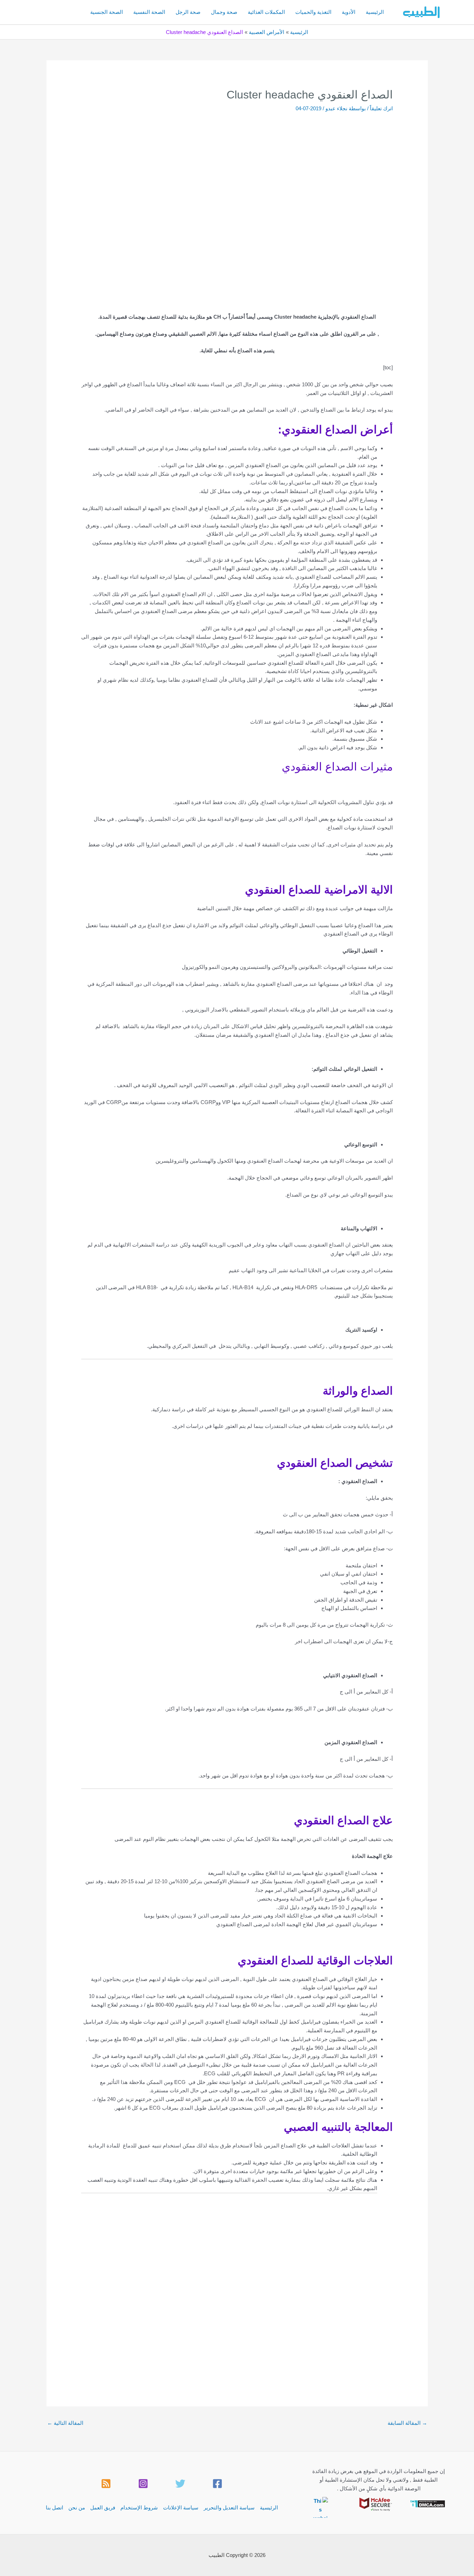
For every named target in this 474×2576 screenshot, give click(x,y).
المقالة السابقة (407, 2423)
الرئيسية (375, 12)
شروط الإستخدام (139, 2508)
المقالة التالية (65, 2423)
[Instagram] (143, 2484)
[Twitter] (180, 2484)
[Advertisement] (237, 164)
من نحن (77, 2508)
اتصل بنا (54, 2508)
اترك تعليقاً (381, 108)
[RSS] (106, 2484)
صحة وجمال (224, 12)
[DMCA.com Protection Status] (428, 2503)
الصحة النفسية (149, 12)
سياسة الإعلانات (181, 2508)
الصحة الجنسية (107, 12)
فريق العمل (103, 2508)
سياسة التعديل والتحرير (229, 2508)
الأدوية (349, 12)
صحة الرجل (188, 12)
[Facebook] (217, 2484)
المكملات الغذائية (266, 12)
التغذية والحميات (313, 12)
